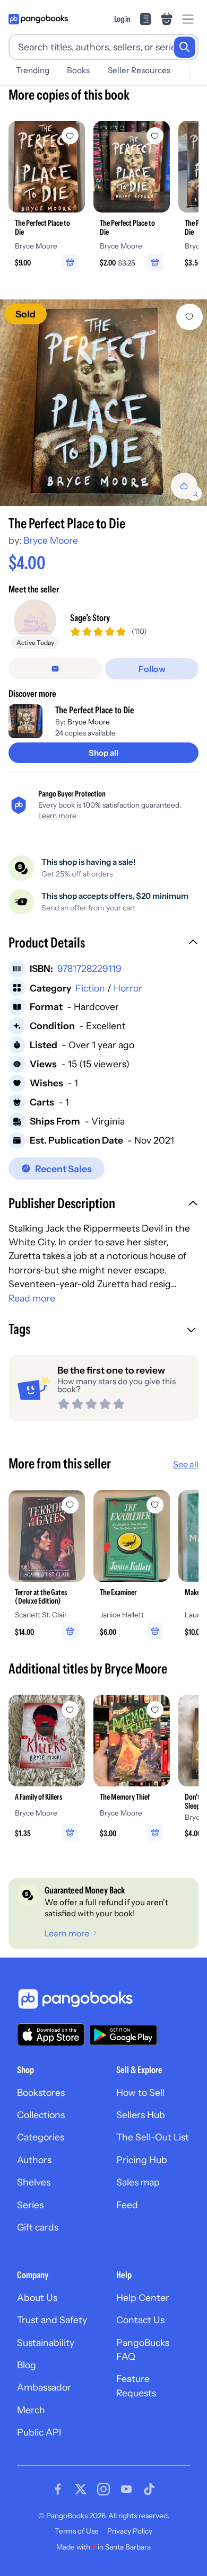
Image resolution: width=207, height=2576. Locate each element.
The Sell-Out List (153, 2137)
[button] (103, 944)
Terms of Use (77, 2531)
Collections (41, 2115)
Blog (27, 2365)
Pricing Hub (142, 2160)
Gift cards (38, 2227)
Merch (31, 2410)
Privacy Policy (130, 2531)
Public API (39, 2432)
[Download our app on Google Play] (123, 2035)
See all (186, 1464)
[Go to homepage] (38, 19)
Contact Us (140, 2320)
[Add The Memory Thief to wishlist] (155, 1710)
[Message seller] (55, 669)
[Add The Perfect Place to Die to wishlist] (189, 317)
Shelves (34, 2182)
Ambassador (44, 2387)
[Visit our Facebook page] (58, 2489)
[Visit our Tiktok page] (149, 2489)
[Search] (185, 47)
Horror (128, 988)
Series (30, 2205)
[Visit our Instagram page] (103, 2489)
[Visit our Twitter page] (81, 2489)
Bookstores (41, 2092)
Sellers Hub (141, 2115)
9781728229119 (89, 968)
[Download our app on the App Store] (51, 2035)
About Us (37, 2298)
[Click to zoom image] (103, 403)
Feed (127, 2205)
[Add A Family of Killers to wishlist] (70, 1710)
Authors (34, 2160)
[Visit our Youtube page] (126, 2489)
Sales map (138, 2182)
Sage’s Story (90, 618)
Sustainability (46, 2343)
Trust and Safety (52, 2320)
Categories (41, 2137)
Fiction (90, 988)
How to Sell (140, 2092)
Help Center (143, 2298)
